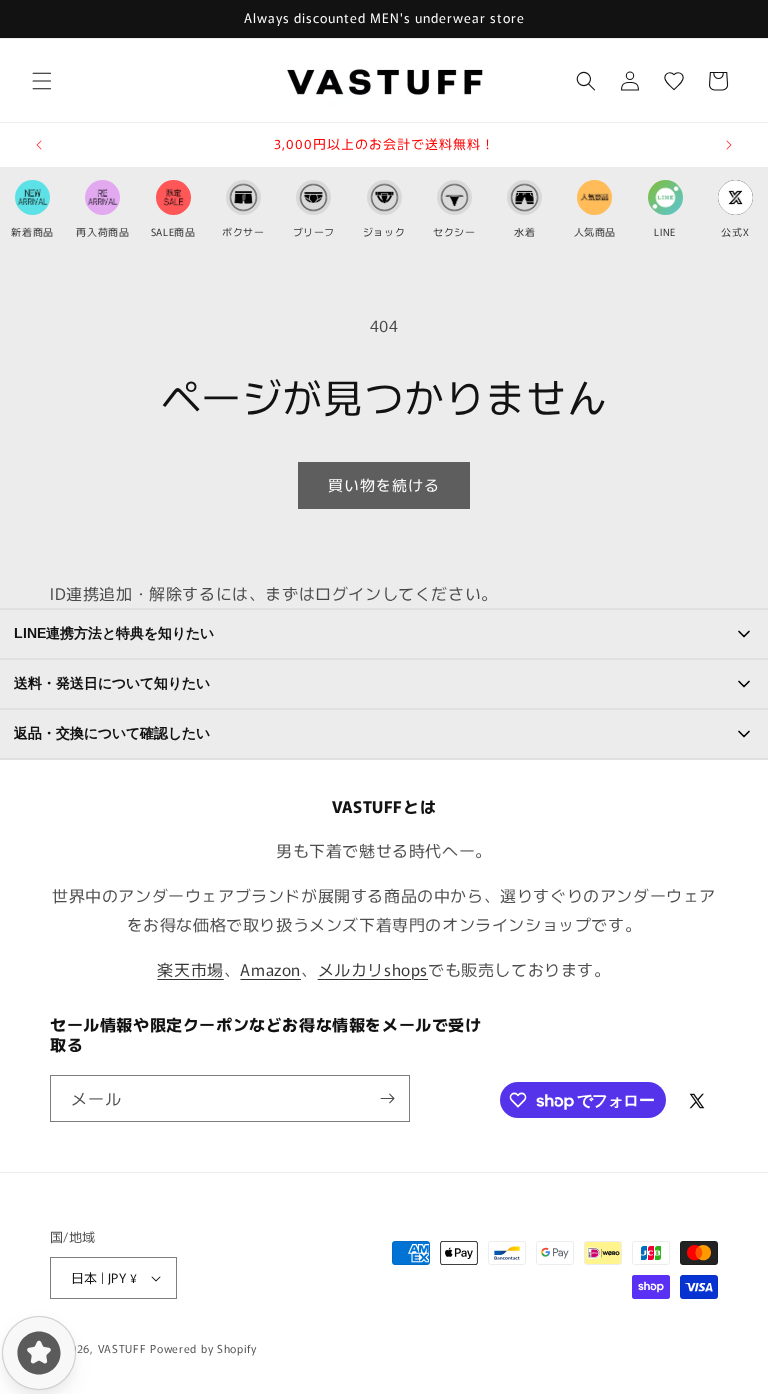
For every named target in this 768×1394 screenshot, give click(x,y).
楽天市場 (190, 969)
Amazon (270, 969)
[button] (42, 81)
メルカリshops (373, 969)
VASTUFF (122, 1348)
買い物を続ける (384, 484)
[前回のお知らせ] (39, 145)
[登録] (387, 1098)
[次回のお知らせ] (729, 145)
